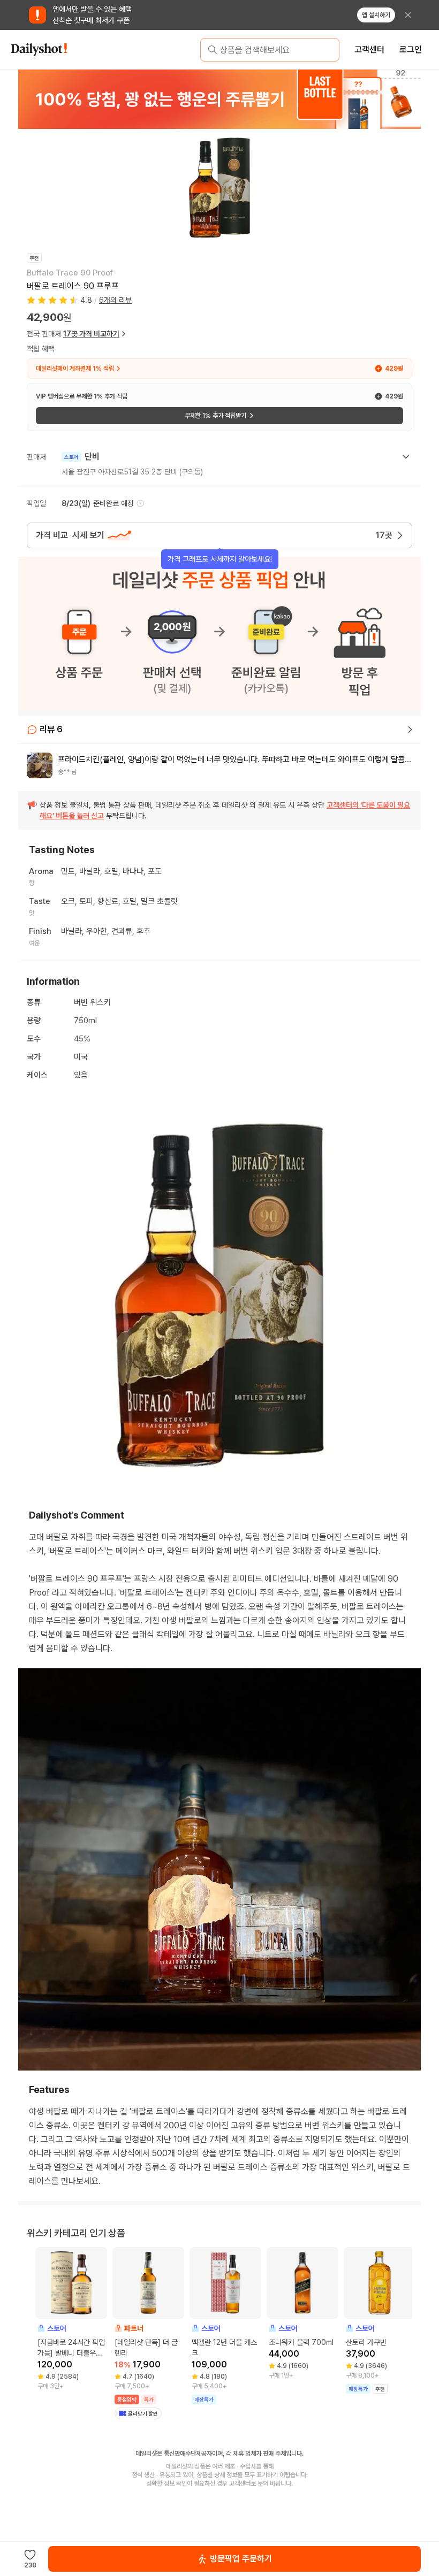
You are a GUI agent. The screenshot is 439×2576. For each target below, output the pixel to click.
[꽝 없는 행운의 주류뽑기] (219, 99)
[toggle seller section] (406, 457)
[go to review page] (410, 730)
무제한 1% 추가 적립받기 (215, 416)
